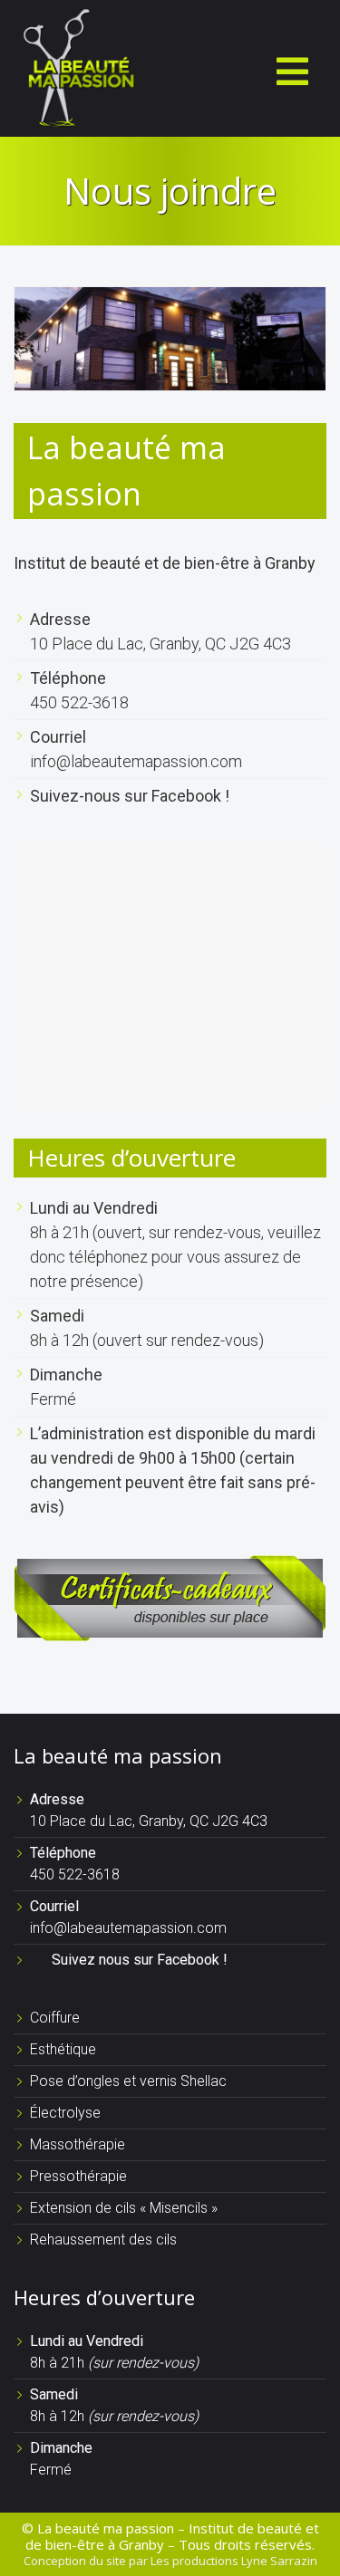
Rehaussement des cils (103, 2240)
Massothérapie (78, 2144)
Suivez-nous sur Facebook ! (130, 796)
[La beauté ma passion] (77, 67)
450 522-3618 (79, 702)
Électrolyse (65, 2113)
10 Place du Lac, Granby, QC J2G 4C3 (160, 644)
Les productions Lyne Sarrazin (234, 2561)
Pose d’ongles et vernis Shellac (128, 2081)
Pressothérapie (78, 2176)
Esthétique (63, 2049)
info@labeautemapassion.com (136, 761)
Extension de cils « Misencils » (124, 2208)
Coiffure (55, 2018)
